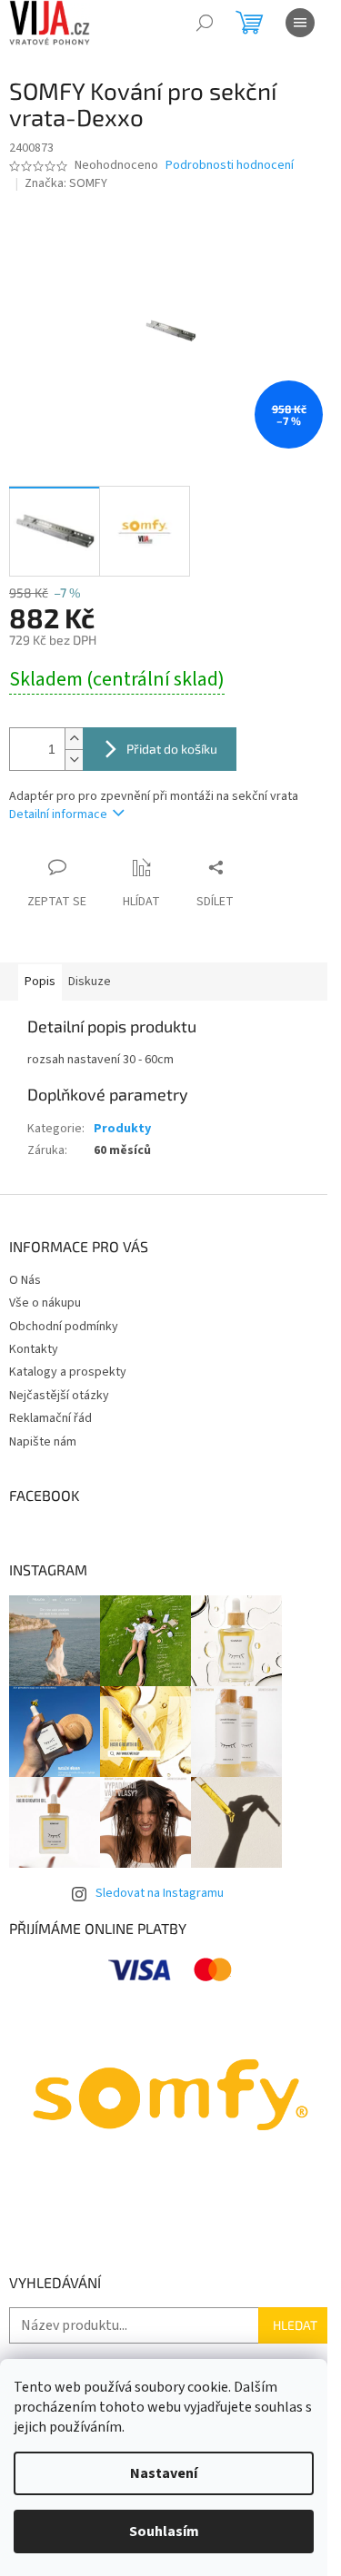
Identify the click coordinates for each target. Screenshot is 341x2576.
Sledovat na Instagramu (160, 1893)
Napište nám (43, 1442)
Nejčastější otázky (59, 1396)
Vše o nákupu (45, 1303)
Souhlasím (164, 2532)
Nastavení (164, 2473)
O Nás (25, 1280)
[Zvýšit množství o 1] (74, 739)
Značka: (66, 183)
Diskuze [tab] (90, 982)
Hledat (295, 2325)
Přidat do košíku (172, 749)
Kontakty (34, 1349)
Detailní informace (58, 814)
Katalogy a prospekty (68, 1372)
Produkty (122, 1129)
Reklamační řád (50, 1418)
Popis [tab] (40, 982)
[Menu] (300, 23)
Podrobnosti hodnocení (230, 166)
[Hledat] (205, 23)
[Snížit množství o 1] (74, 760)
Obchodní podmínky (64, 1327)
